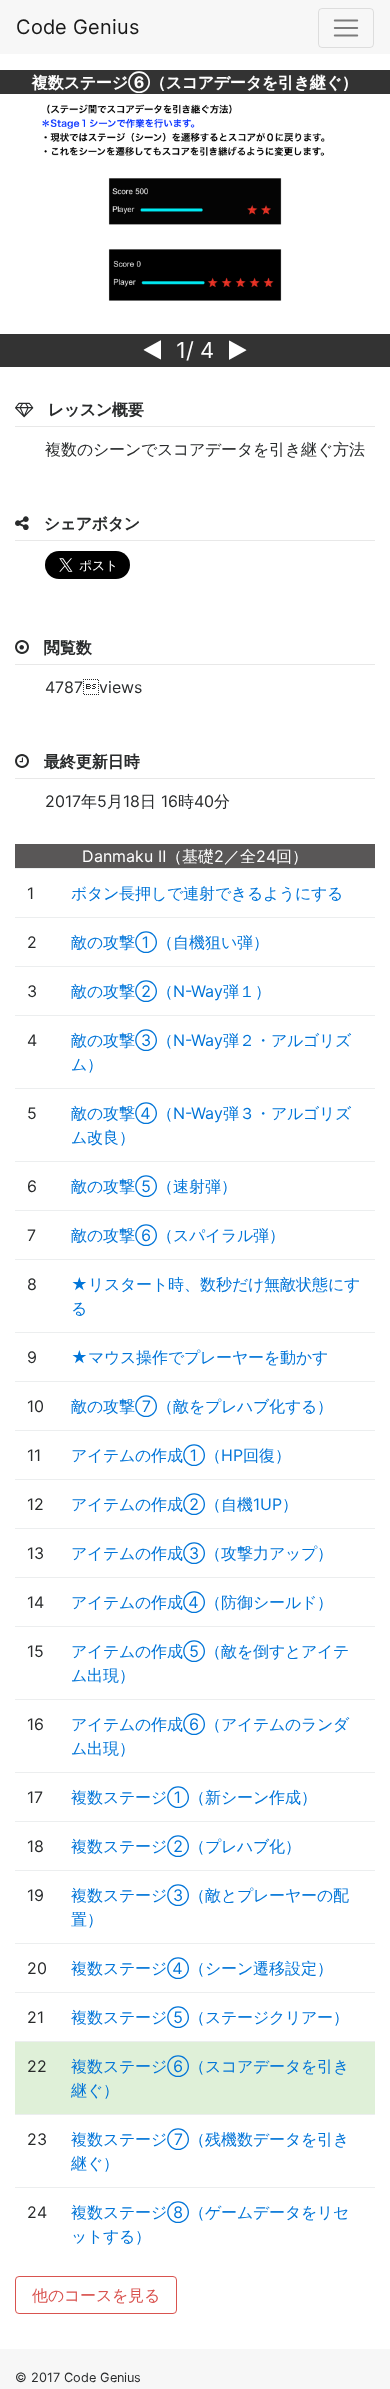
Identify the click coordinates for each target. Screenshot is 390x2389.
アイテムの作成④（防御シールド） (202, 1602)
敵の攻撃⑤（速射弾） (154, 1186)
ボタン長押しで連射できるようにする (207, 893)
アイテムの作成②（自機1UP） (184, 1504)
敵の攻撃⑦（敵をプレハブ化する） (202, 1406)
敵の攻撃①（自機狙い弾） (170, 942)
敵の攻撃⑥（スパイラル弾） (178, 1235)
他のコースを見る (96, 2295)
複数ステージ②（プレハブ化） (186, 1846)
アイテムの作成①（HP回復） (181, 1455)
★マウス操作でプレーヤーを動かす (199, 1357)
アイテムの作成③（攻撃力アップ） (202, 1553)
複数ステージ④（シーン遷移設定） (202, 1968)
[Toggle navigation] (346, 28)
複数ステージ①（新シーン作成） (194, 1797)
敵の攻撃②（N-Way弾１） (171, 991)
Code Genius (77, 27)
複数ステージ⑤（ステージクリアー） (210, 2017)
